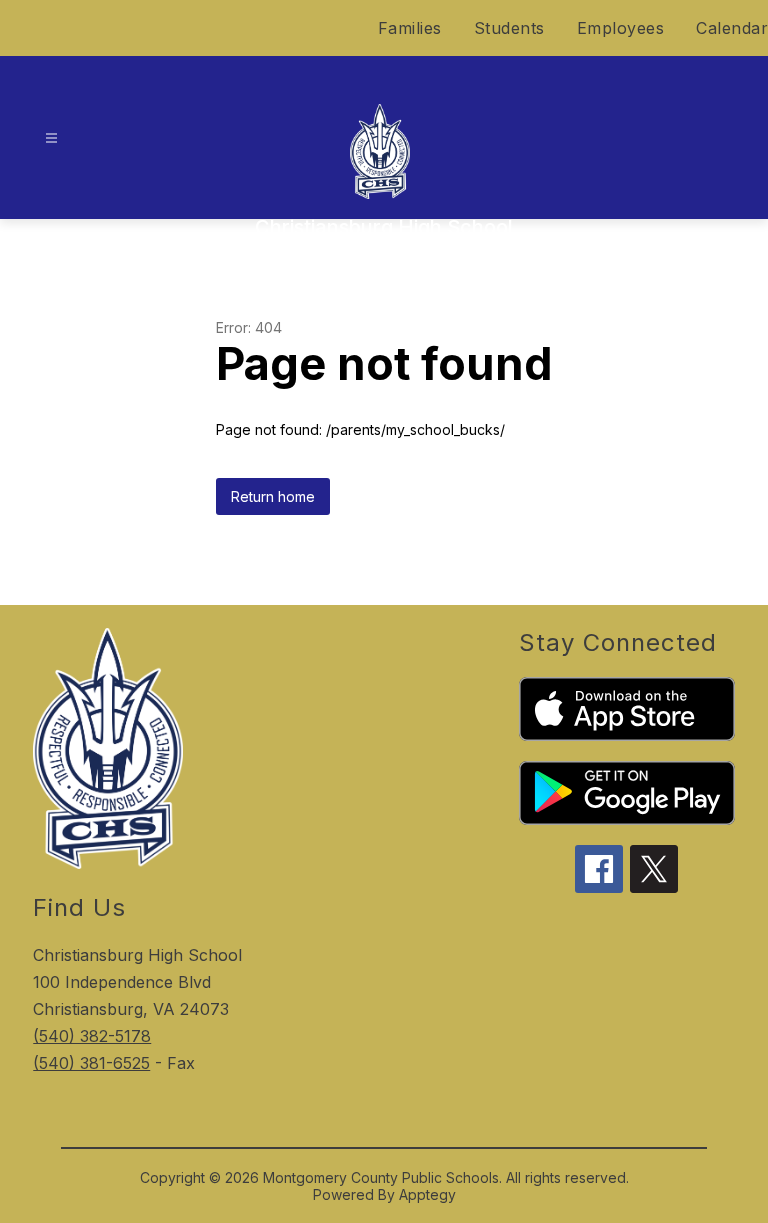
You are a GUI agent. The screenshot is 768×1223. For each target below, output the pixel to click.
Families (410, 28)
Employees (621, 28)
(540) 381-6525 (91, 1063)
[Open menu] (51, 138)
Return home (273, 496)
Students (509, 28)
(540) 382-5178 (92, 1036)
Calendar (732, 28)
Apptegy (427, 1194)
